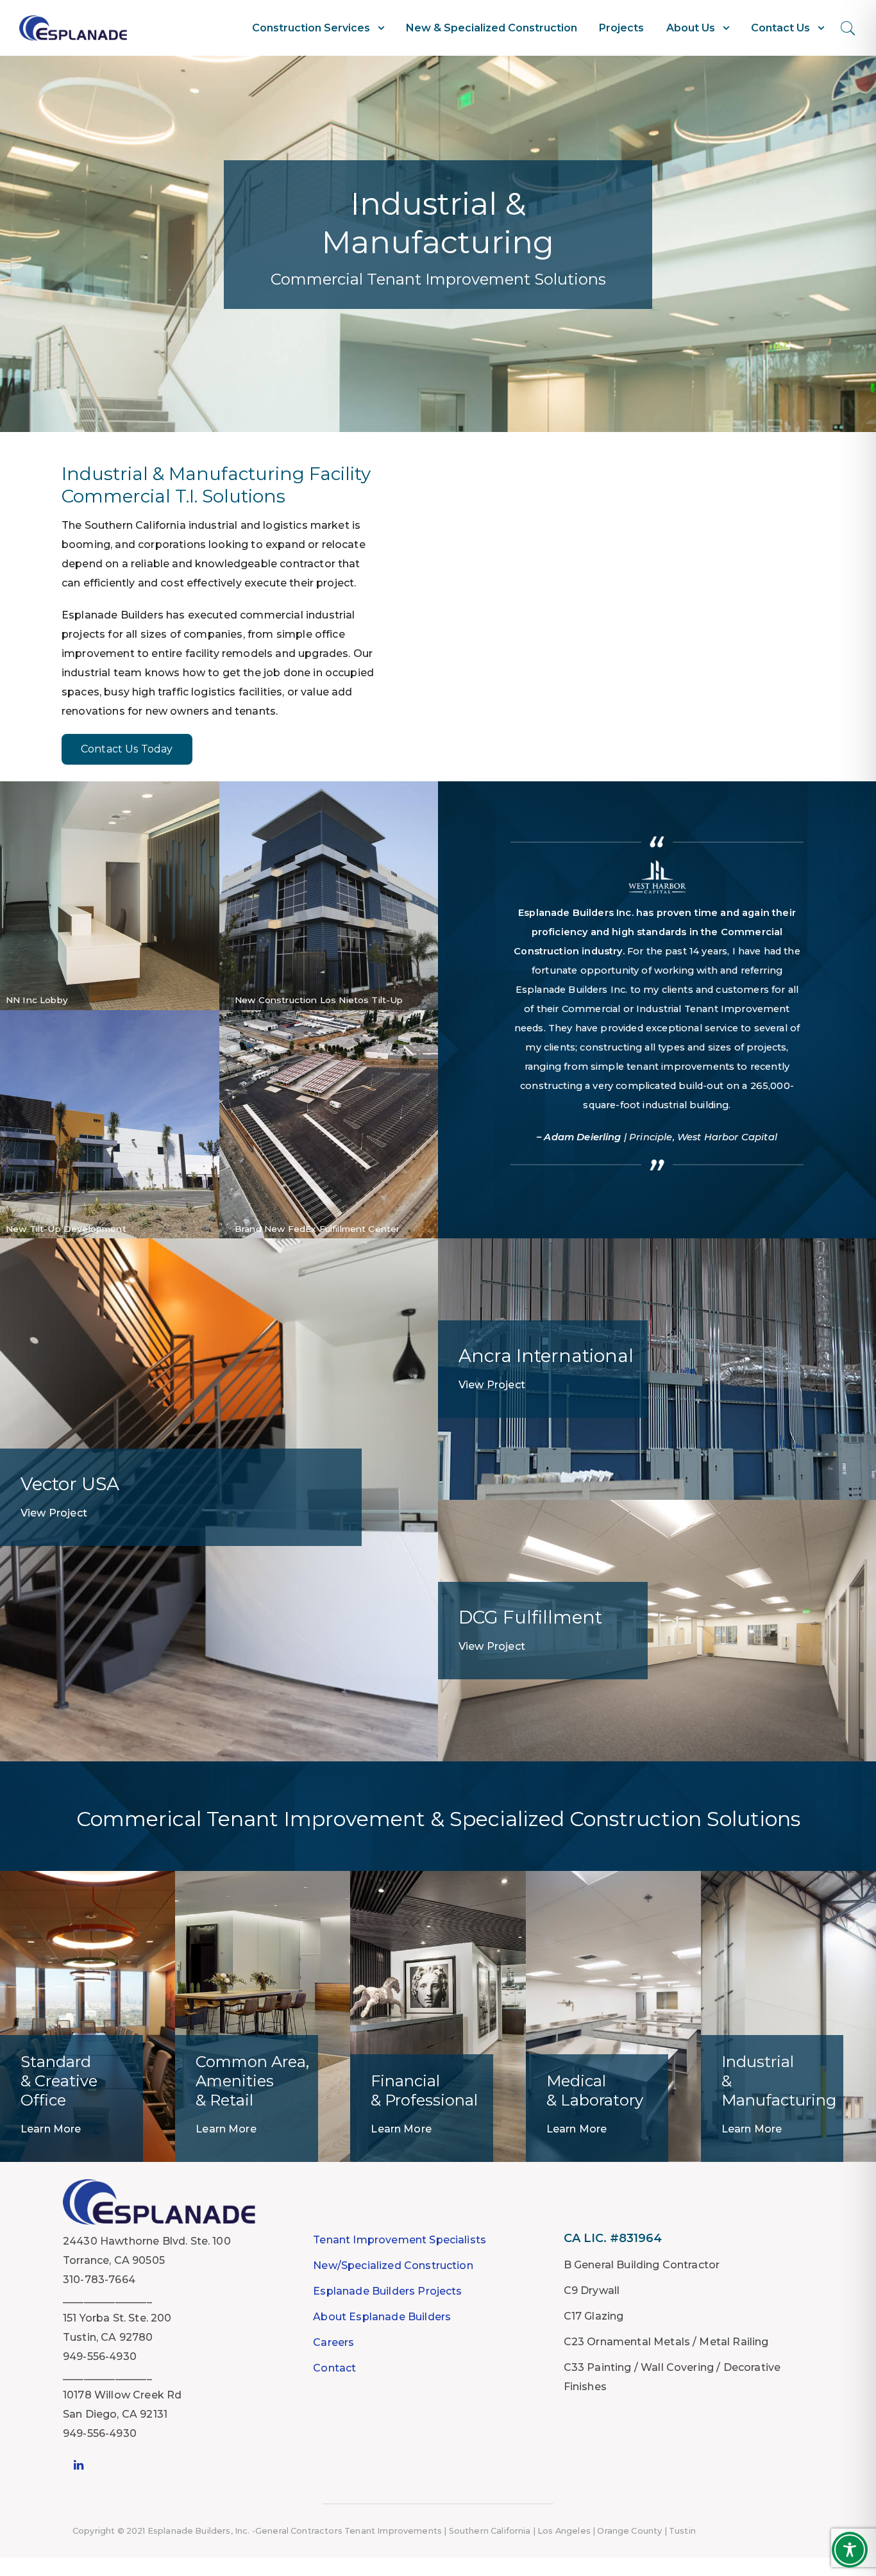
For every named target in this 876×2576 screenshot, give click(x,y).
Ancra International (546, 1356)
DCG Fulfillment (530, 1617)
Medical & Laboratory (595, 2090)
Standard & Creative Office (59, 2081)
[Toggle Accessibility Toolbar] (850, 2550)
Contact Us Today (127, 749)
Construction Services (311, 28)
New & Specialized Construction (492, 28)
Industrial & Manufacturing (779, 2081)
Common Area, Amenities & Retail (252, 2081)
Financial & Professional (424, 2090)
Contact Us (780, 28)
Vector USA (70, 1484)
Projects (621, 28)
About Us (691, 28)
